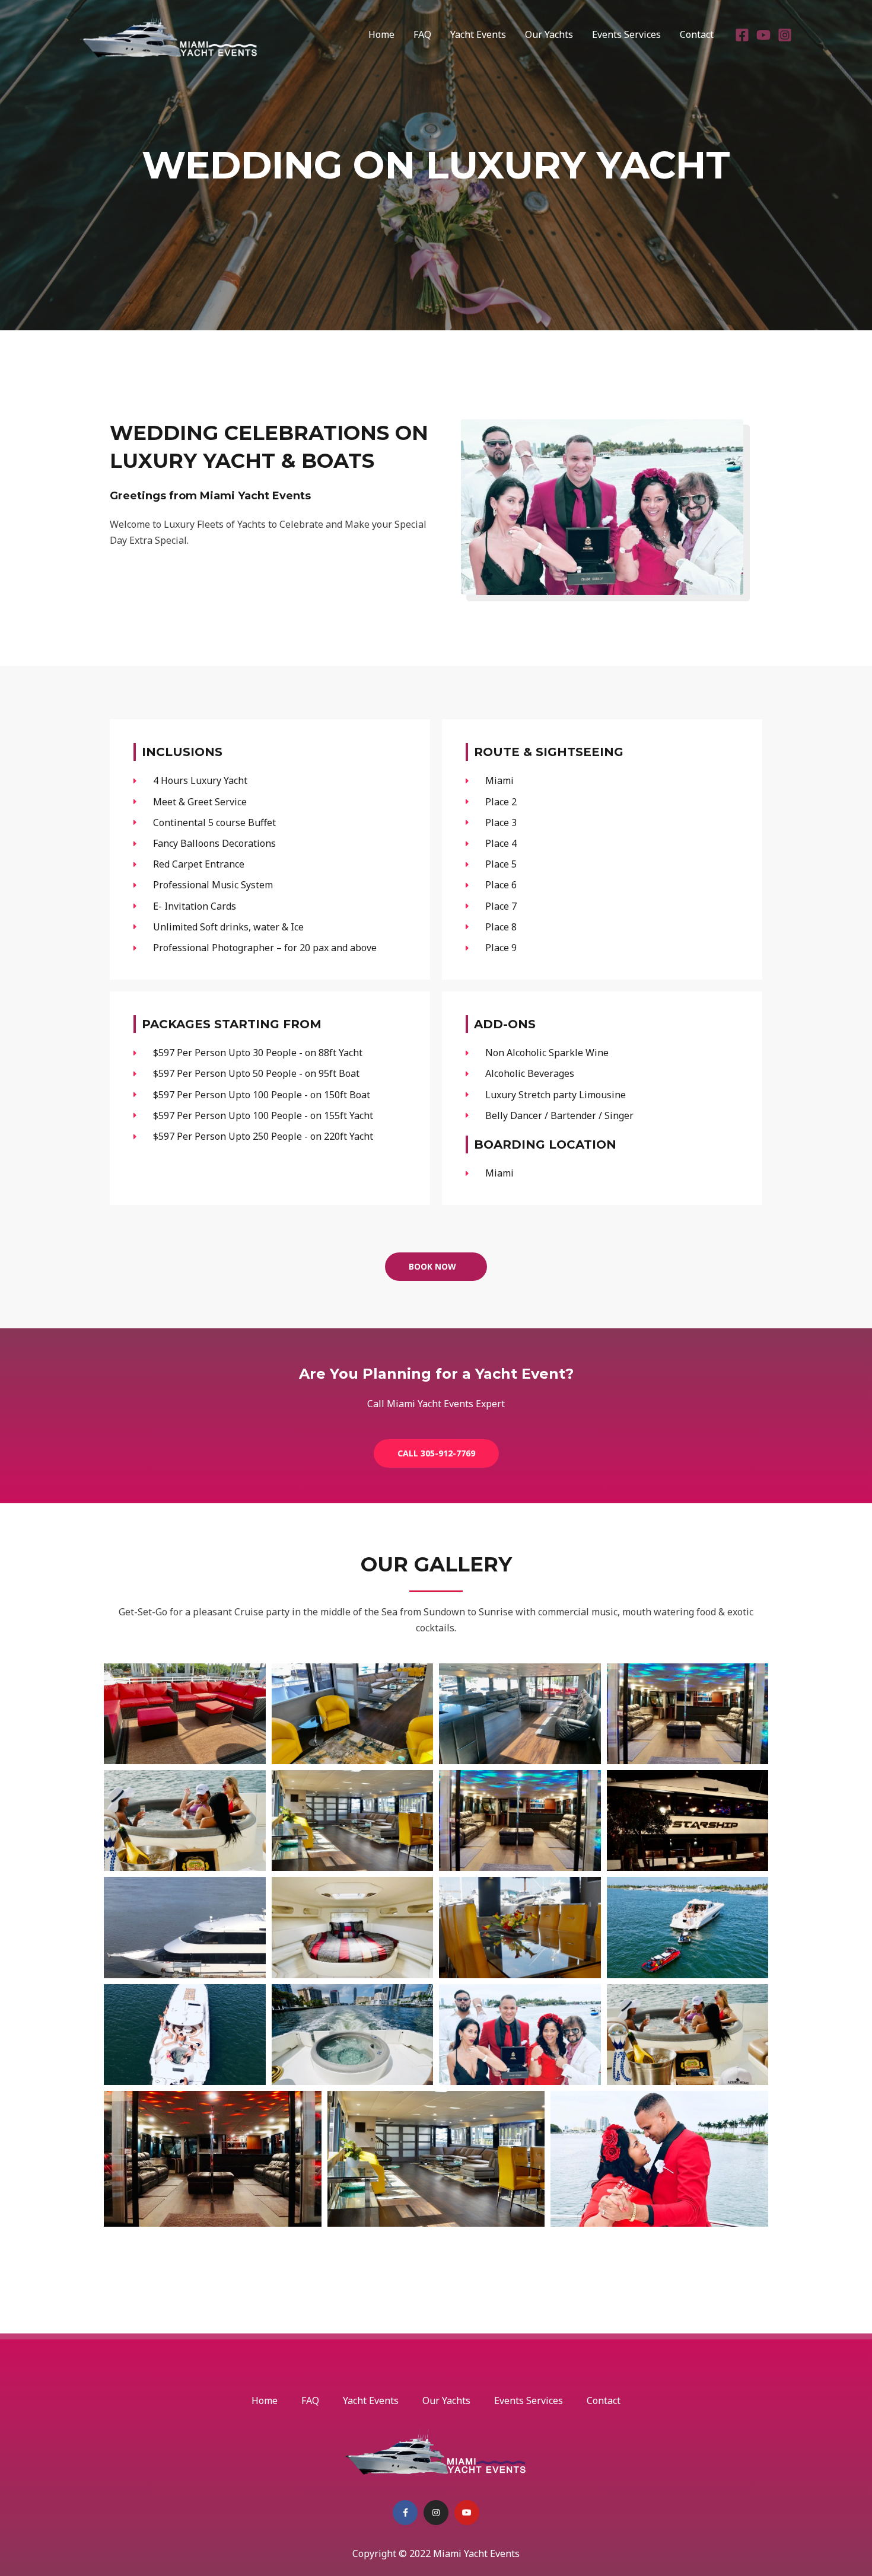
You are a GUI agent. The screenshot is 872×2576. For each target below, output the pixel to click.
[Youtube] (763, 35)
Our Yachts (549, 34)
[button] (436, 1267)
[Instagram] (785, 35)
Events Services (626, 34)
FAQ (422, 34)
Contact (697, 34)
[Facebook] (742, 35)
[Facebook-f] (405, 2513)
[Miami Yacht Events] (169, 33)
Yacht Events (478, 34)
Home (381, 34)
